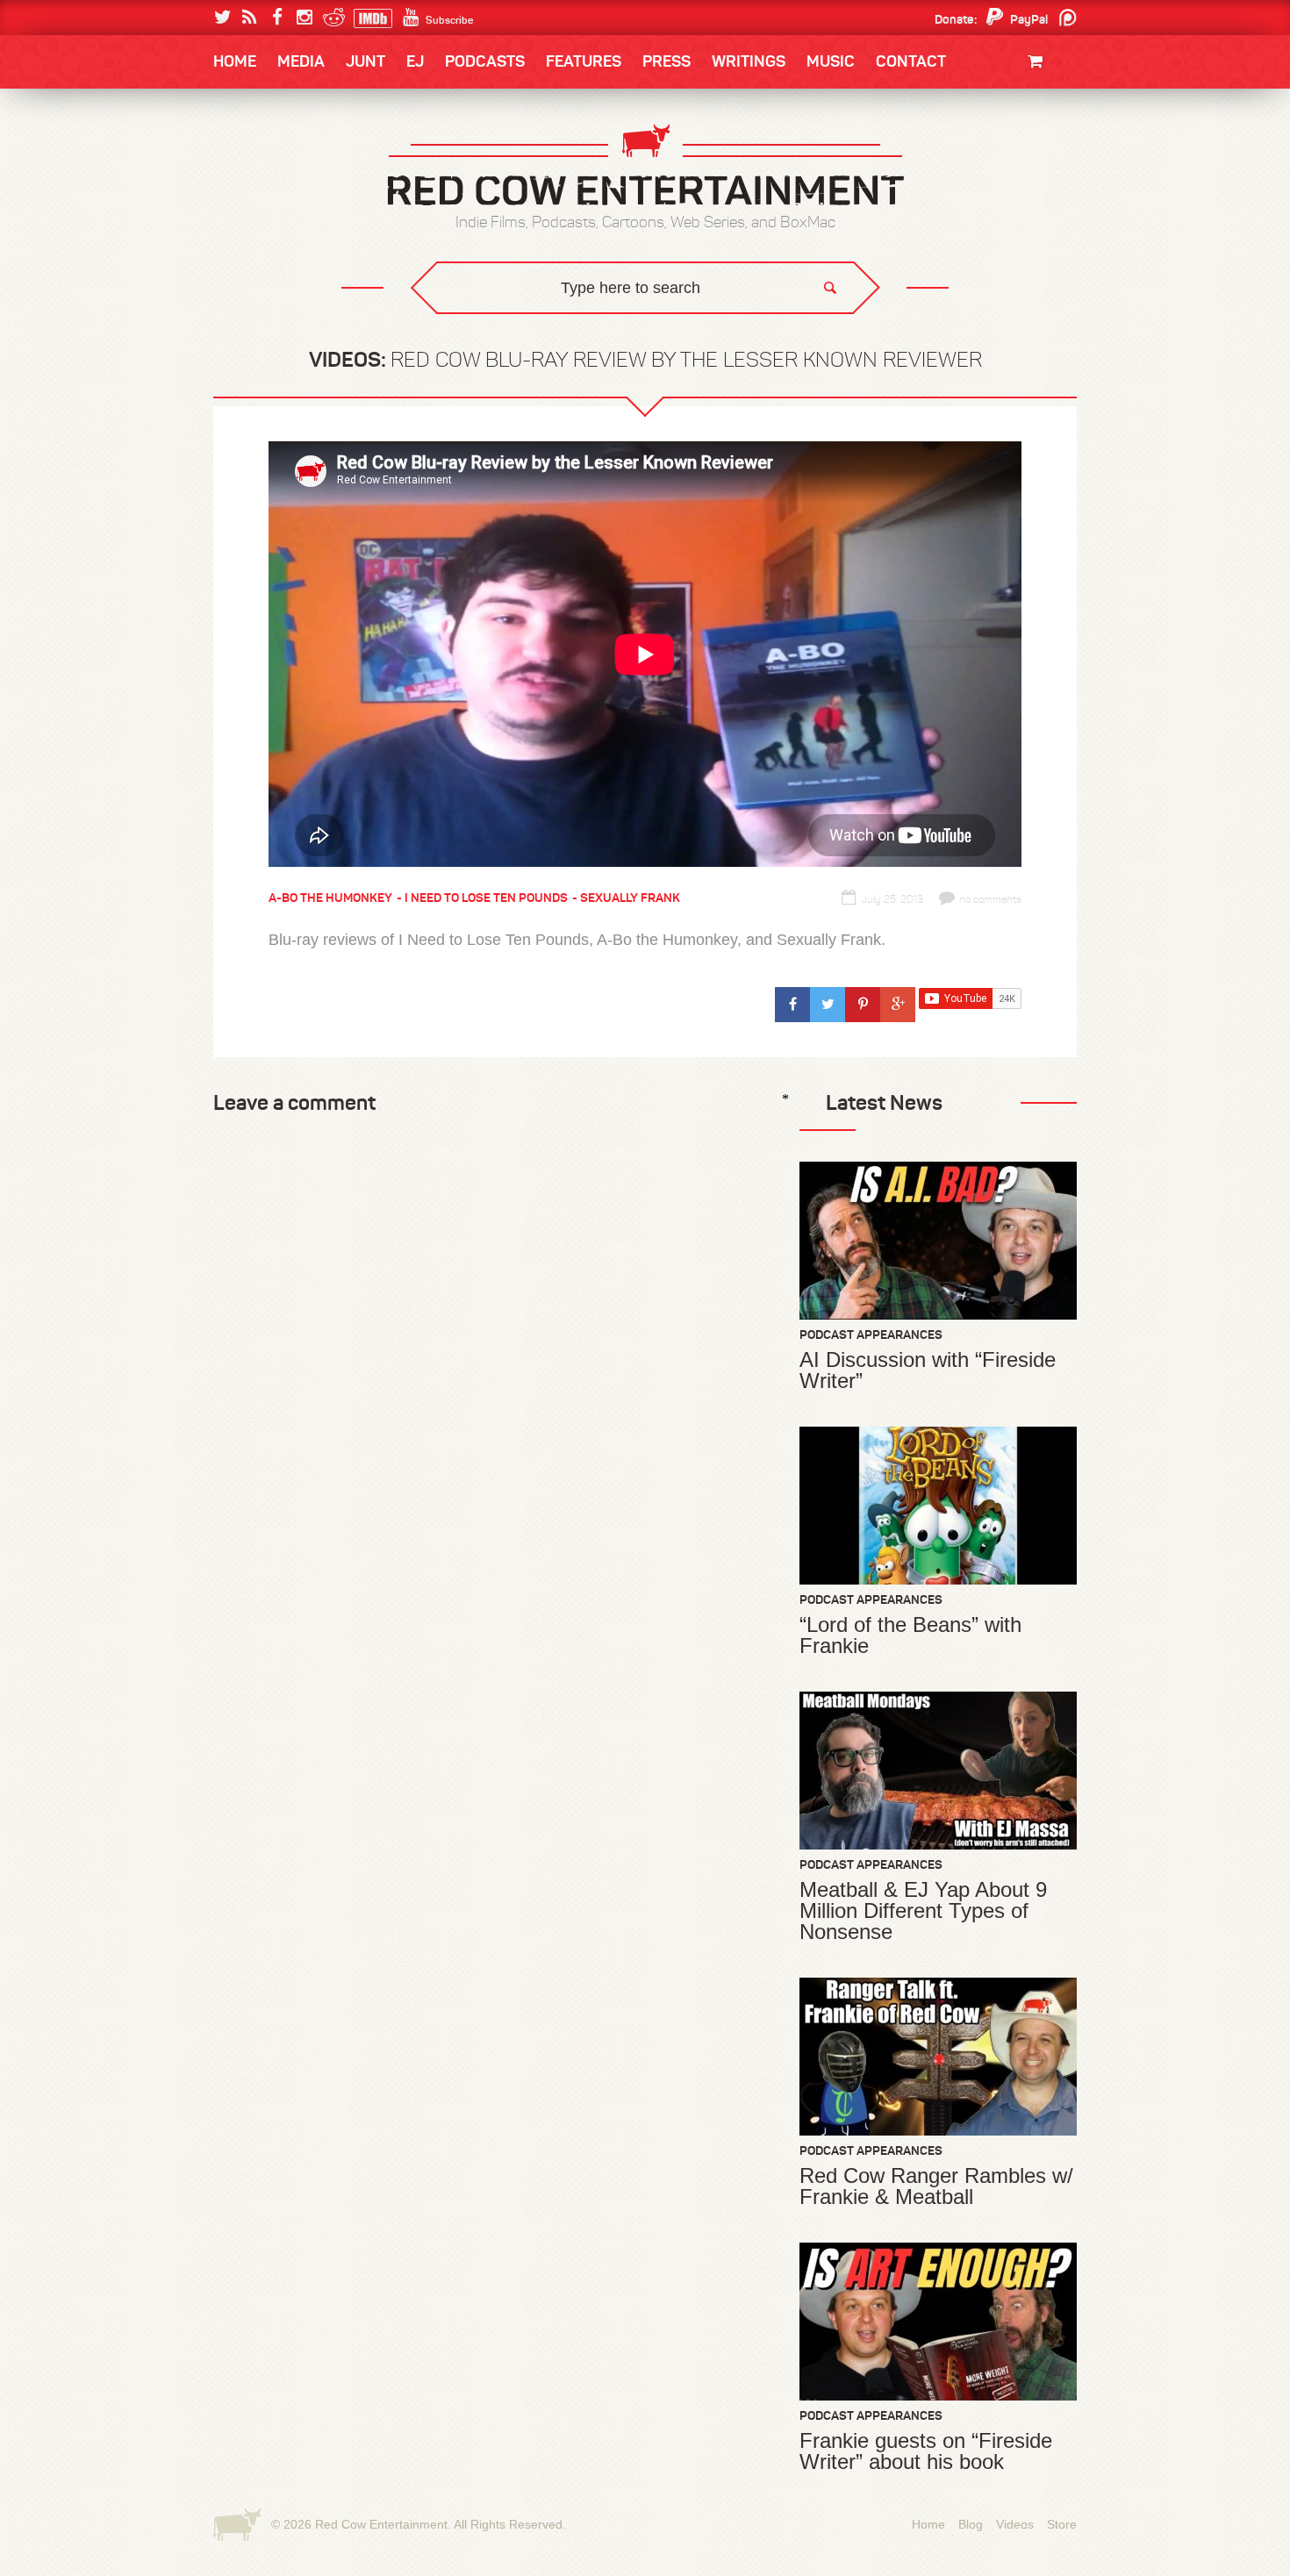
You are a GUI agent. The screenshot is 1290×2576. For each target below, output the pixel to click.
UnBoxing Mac (278, 338)
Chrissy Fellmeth (290, 266)
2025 (311, 160)
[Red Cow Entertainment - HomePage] (645, 166)
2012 (308, 196)
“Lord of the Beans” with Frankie (910, 1635)
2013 (247, 196)
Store (1062, 2524)
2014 (993, 160)
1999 (310, 232)
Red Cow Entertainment (381, 2524)
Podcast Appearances (871, 1335)
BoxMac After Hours (300, 302)
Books (258, 114)
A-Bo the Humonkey (330, 898)
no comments (990, 899)
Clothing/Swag (1011, 103)
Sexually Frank (630, 898)
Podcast (965, 160)
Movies (1038, 121)
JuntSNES (380, 325)
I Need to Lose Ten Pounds (308, 160)
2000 (247, 232)
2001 (995, 196)
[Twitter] (222, 18)
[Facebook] (277, 18)
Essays (337, 114)
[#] (792, 1005)
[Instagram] (304, 18)
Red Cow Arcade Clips (814, 338)
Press (666, 61)
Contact (911, 61)
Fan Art (255, 160)
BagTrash (265, 230)
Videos (1015, 2524)
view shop (1012, 206)
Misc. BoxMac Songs (291, 160)
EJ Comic (260, 194)
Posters (1032, 156)
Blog (971, 2524)
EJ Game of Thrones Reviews (498, 325)
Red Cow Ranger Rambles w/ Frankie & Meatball (936, 2186)
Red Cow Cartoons (292, 230)
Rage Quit (477, 325)
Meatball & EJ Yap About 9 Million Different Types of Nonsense (923, 1911)
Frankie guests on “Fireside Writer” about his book (926, 2451)
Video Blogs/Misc (971, 160)
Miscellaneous (277, 196)
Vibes (342, 338)
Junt (1043, 173)
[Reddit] (331, 18)
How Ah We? (503, 338)
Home (235, 61)
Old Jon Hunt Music (290, 160)
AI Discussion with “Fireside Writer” (928, 1370)
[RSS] (250, 18)
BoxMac (258, 266)
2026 (247, 160)
